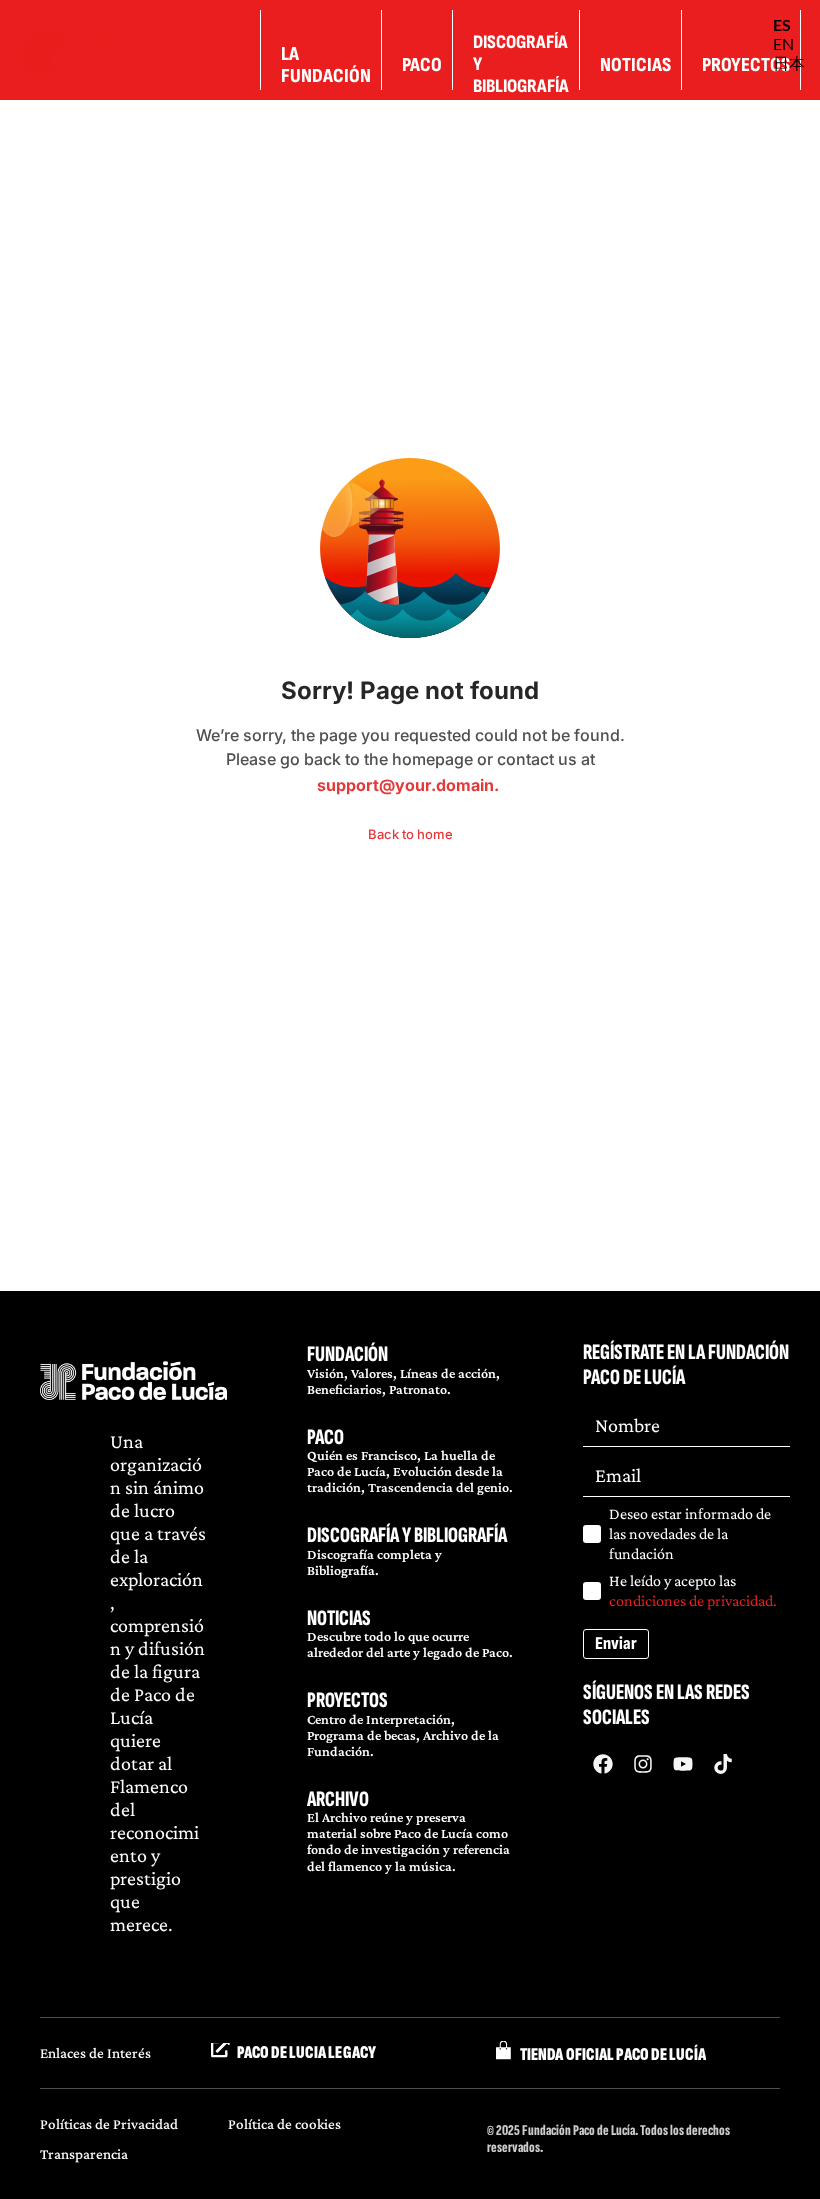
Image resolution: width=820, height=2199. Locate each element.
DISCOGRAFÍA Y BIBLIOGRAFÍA (407, 1535)
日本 (789, 62)
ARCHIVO (338, 1799)
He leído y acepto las (693, 1590)
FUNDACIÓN (347, 1354)
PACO (325, 1437)
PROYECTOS (347, 1700)
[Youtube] (683, 1764)
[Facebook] (603, 1764)
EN (783, 43)
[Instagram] (643, 1764)
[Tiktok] (723, 1764)
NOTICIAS (339, 1618)
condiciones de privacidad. (693, 1600)
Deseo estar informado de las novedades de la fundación (690, 1533)
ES (782, 24)
